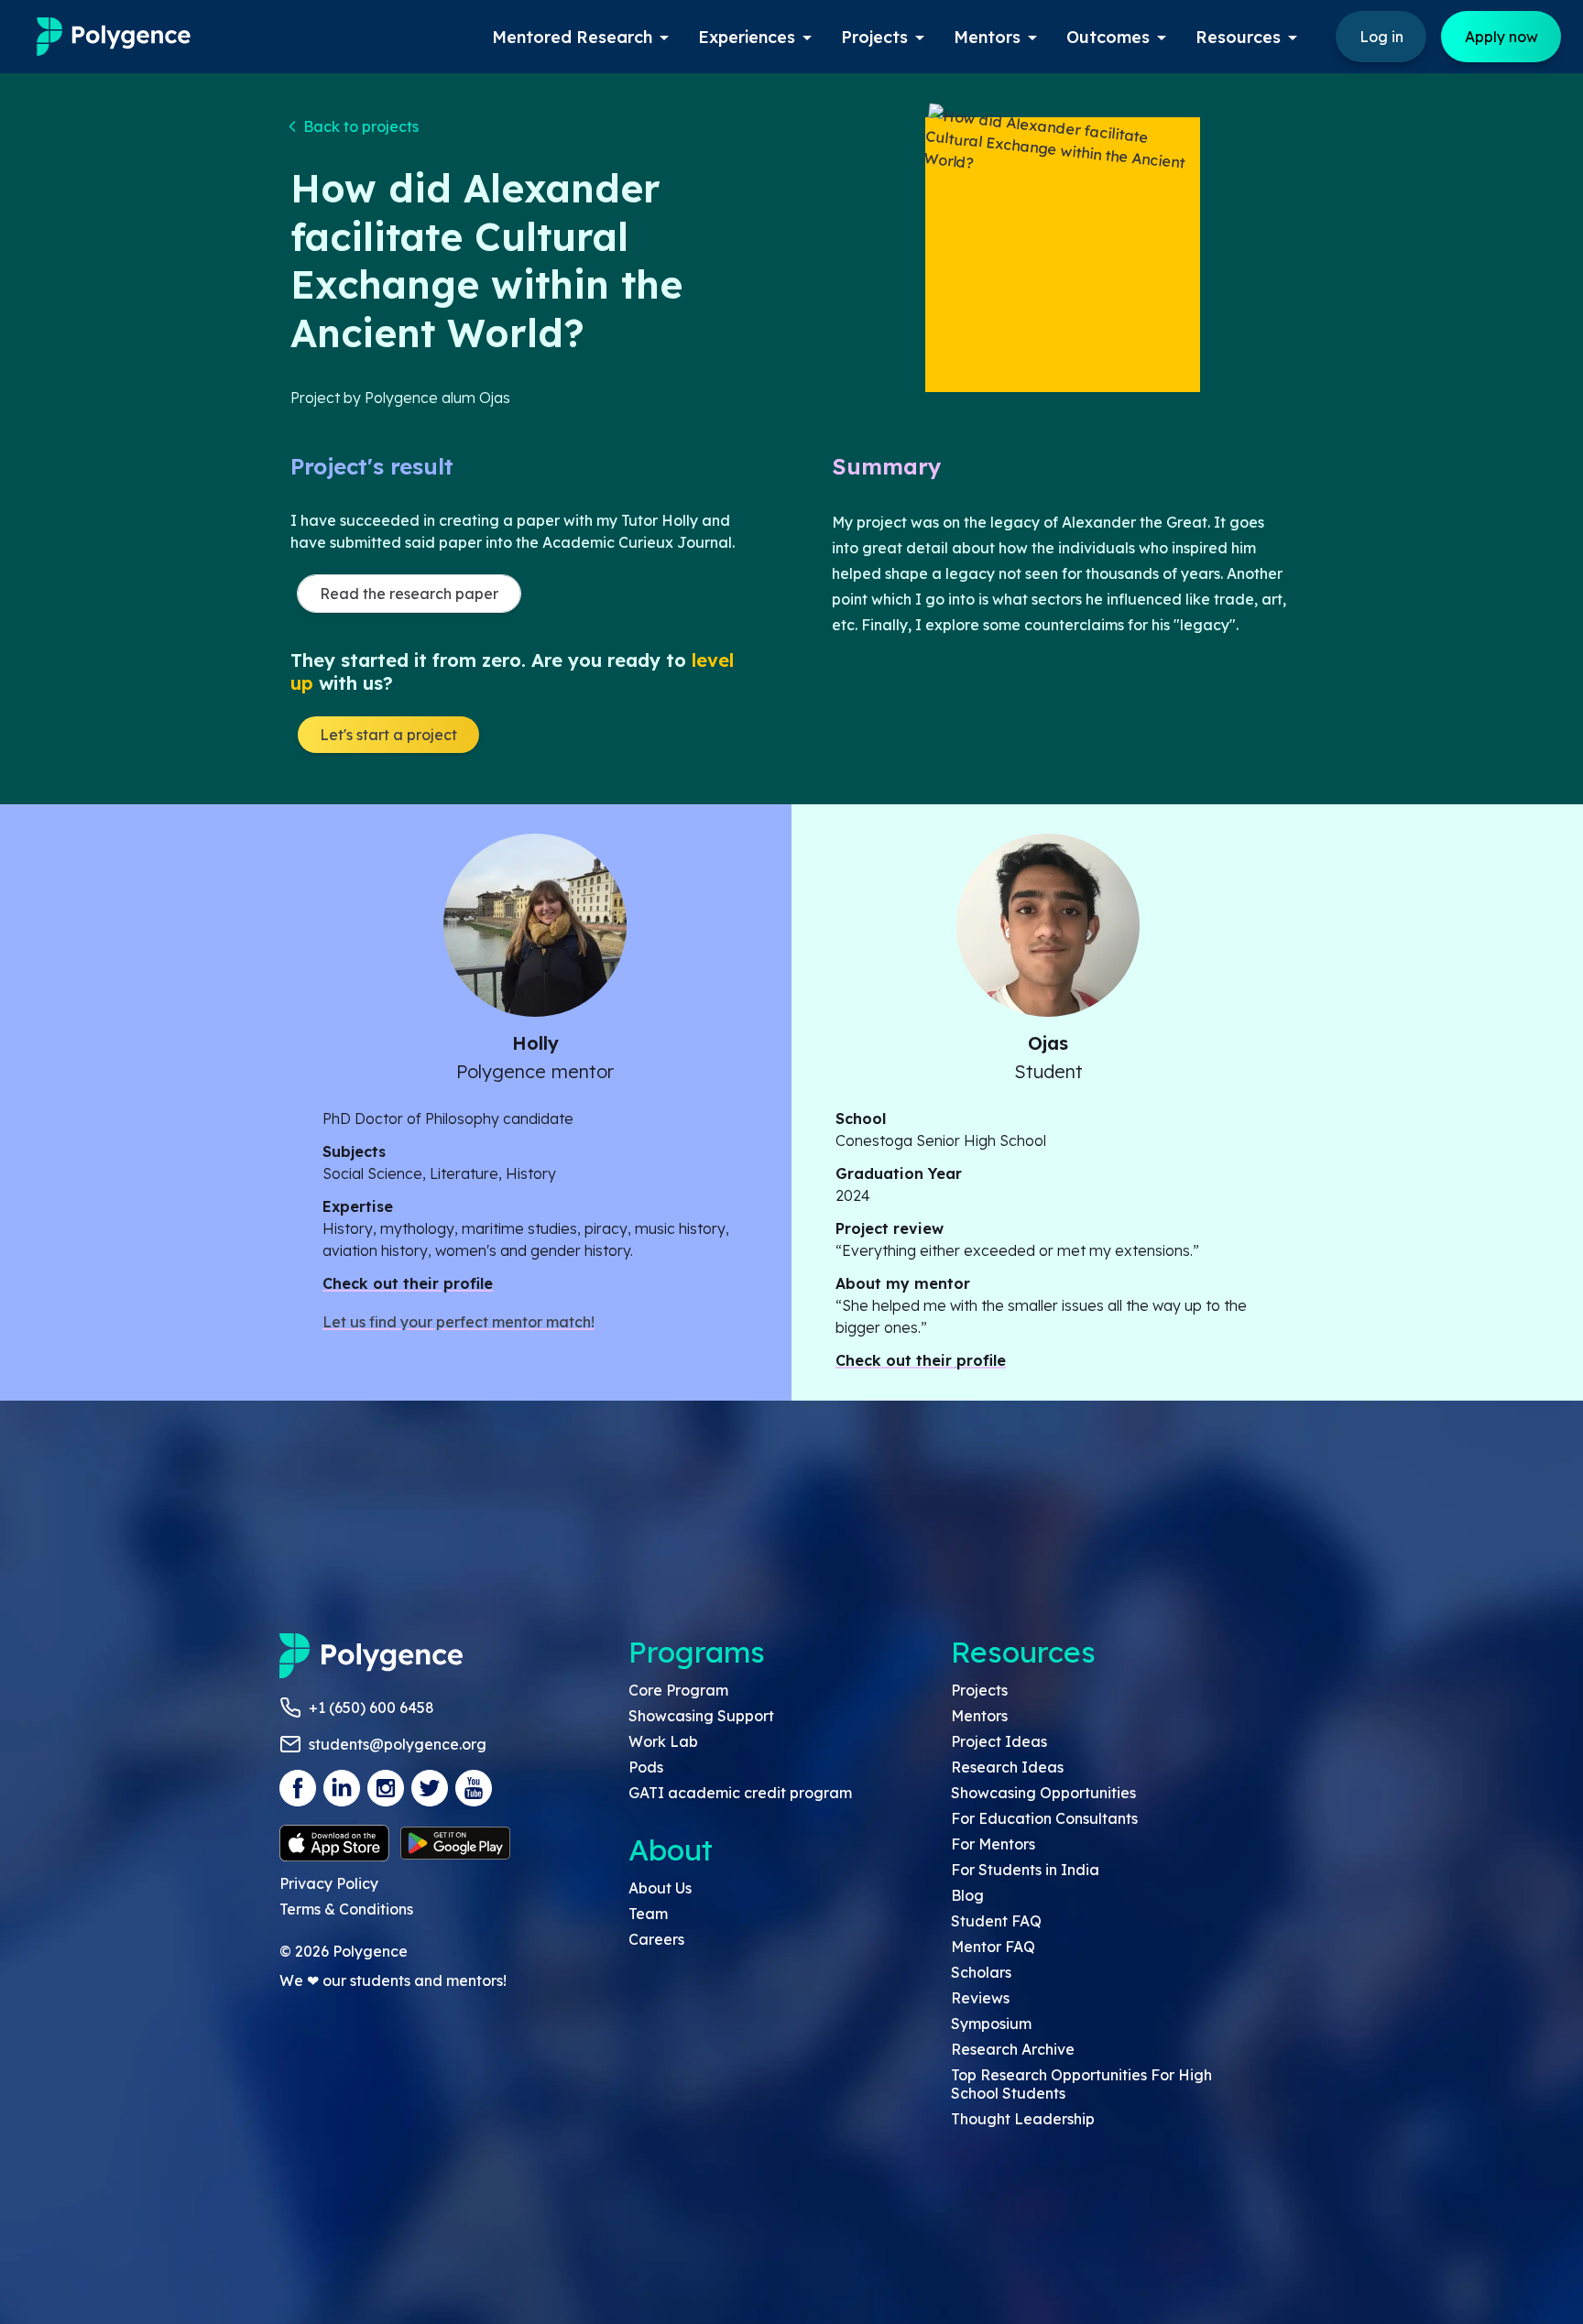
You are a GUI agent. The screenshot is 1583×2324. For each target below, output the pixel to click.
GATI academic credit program (740, 1793)
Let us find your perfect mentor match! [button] (459, 1322)
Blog (967, 1895)
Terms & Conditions (346, 1909)
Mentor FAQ (993, 1947)
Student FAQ (996, 1921)
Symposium (991, 2024)
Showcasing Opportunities (1043, 1793)
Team (648, 1914)
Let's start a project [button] (388, 735)
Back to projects (361, 126)
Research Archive (1013, 2049)
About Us (660, 1888)
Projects (979, 1690)
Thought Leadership (1023, 2119)
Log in (1381, 37)
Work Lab (663, 1741)
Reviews (980, 1998)
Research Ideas (1007, 1767)
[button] (355, 126)
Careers (656, 1939)
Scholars (981, 1972)
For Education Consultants (1044, 1818)
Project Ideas (999, 1741)
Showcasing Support (701, 1716)
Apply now (1501, 37)
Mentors (979, 1716)
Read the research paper (409, 594)
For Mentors (993, 1844)
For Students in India (1025, 1870)
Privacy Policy (329, 1883)
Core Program (678, 1690)
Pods (646, 1767)
